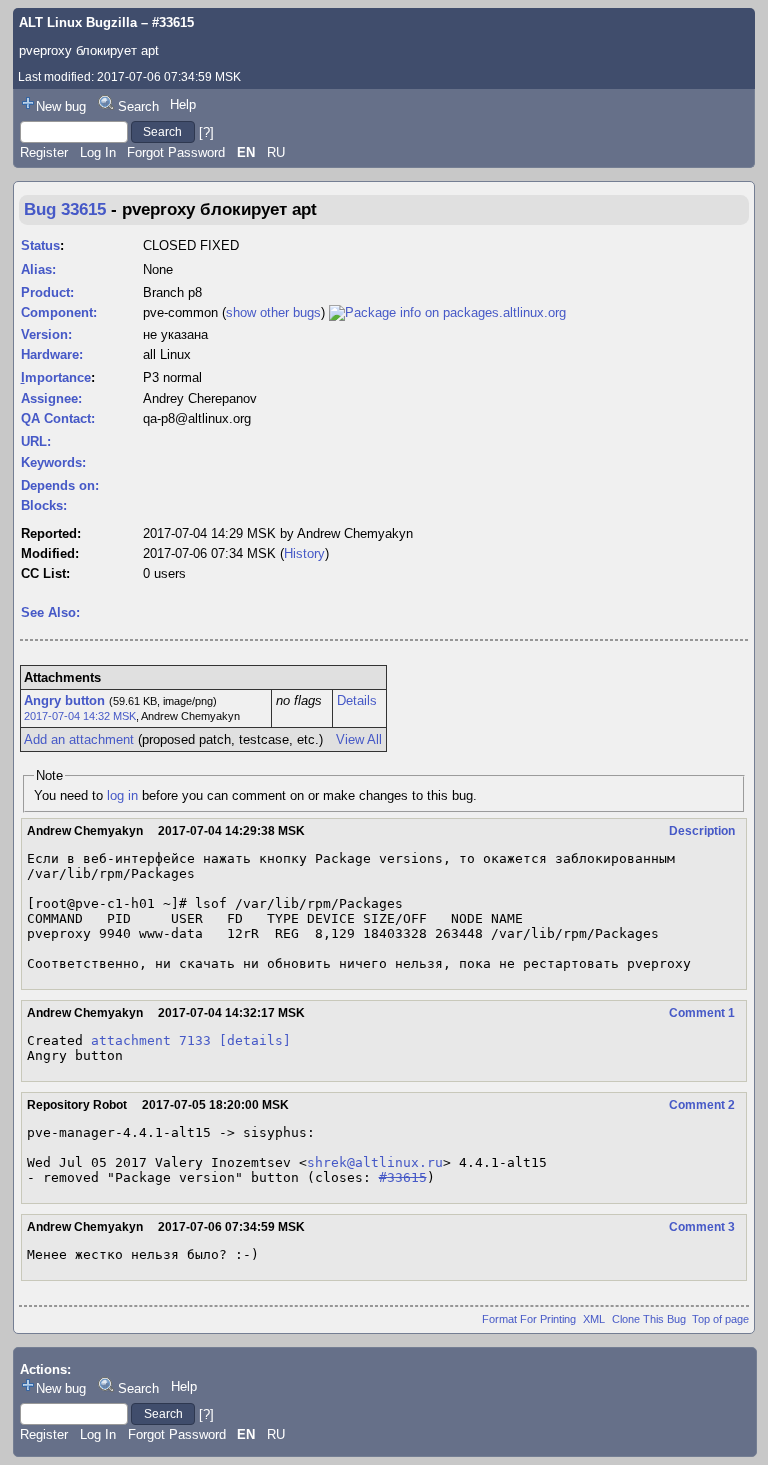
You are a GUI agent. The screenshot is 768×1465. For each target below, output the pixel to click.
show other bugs (273, 312)
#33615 (403, 1177)
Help (183, 104)
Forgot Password (176, 152)
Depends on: (60, 485)
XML (594, 1319)
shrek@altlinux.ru (375, 1162)
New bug (61, 106)
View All (359, 739)
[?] (206, 131)
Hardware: (52, 354)
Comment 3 (702, 1227)
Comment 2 (702, 1105)
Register (44, 152)
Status (40, 245)
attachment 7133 (151, 1040)
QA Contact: (58, 418)
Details (357, 700)
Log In (98, 152)
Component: (59, 312)
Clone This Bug (649, 1319)
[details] (255, 1040)
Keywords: (53, 462)
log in (122, 795)
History (304, 553)
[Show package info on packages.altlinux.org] (447, 312)
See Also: (50, 612)
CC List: (45, 573)
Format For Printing (529, 1319)
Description (702, 831)
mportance (56, 377)
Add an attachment (79, 739)
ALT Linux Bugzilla (78, 22)
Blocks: (44, 505)
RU (276, 152)
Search (138, 106)
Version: (46, 334)
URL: (36, 441)
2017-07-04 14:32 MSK (80, 716)
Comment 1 (702, 1013)
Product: (47, 292)
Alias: (38, 269)
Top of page (720, 1319)
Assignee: (51, 398)
